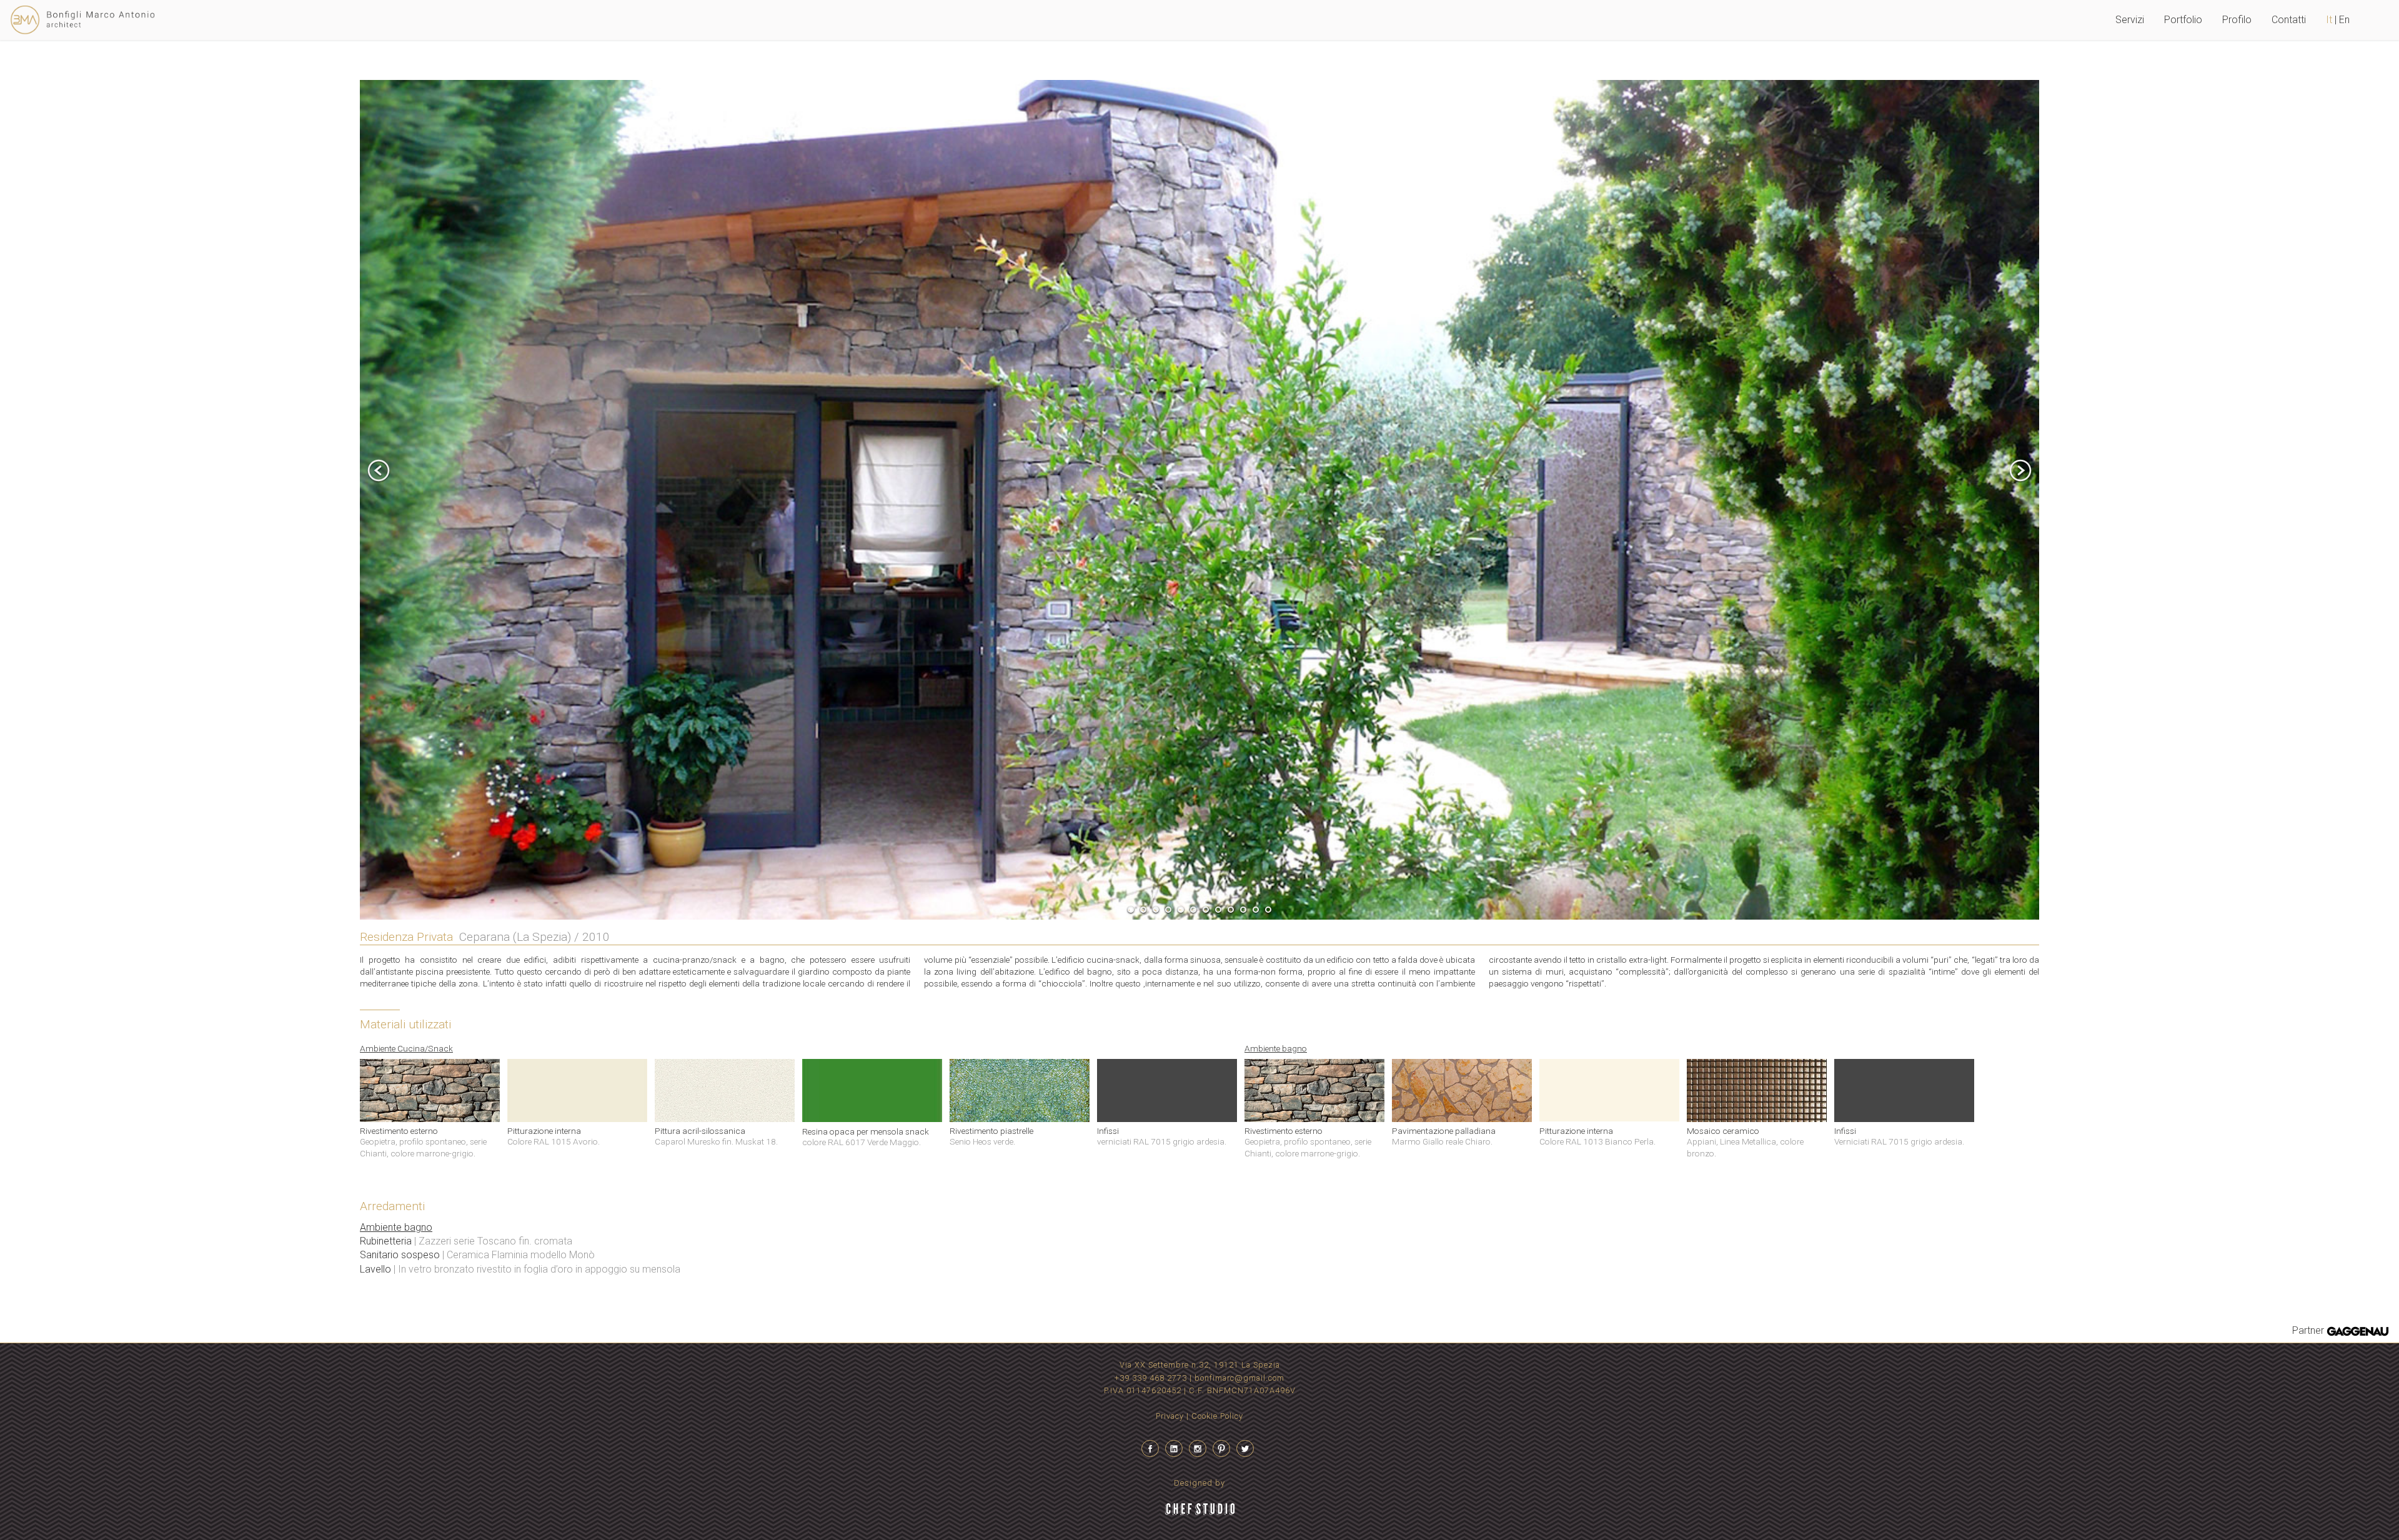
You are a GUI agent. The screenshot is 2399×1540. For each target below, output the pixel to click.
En (2354, 20)
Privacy (1170, 1416)
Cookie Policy (1217, 1416)
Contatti (2289, 20)
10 (1243, 910)
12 (1268, 910)
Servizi (2130, 20)
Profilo (2237, 20)
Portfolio (2183, 20)
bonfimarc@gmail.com (1239, 1378)
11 (1256, 910)
